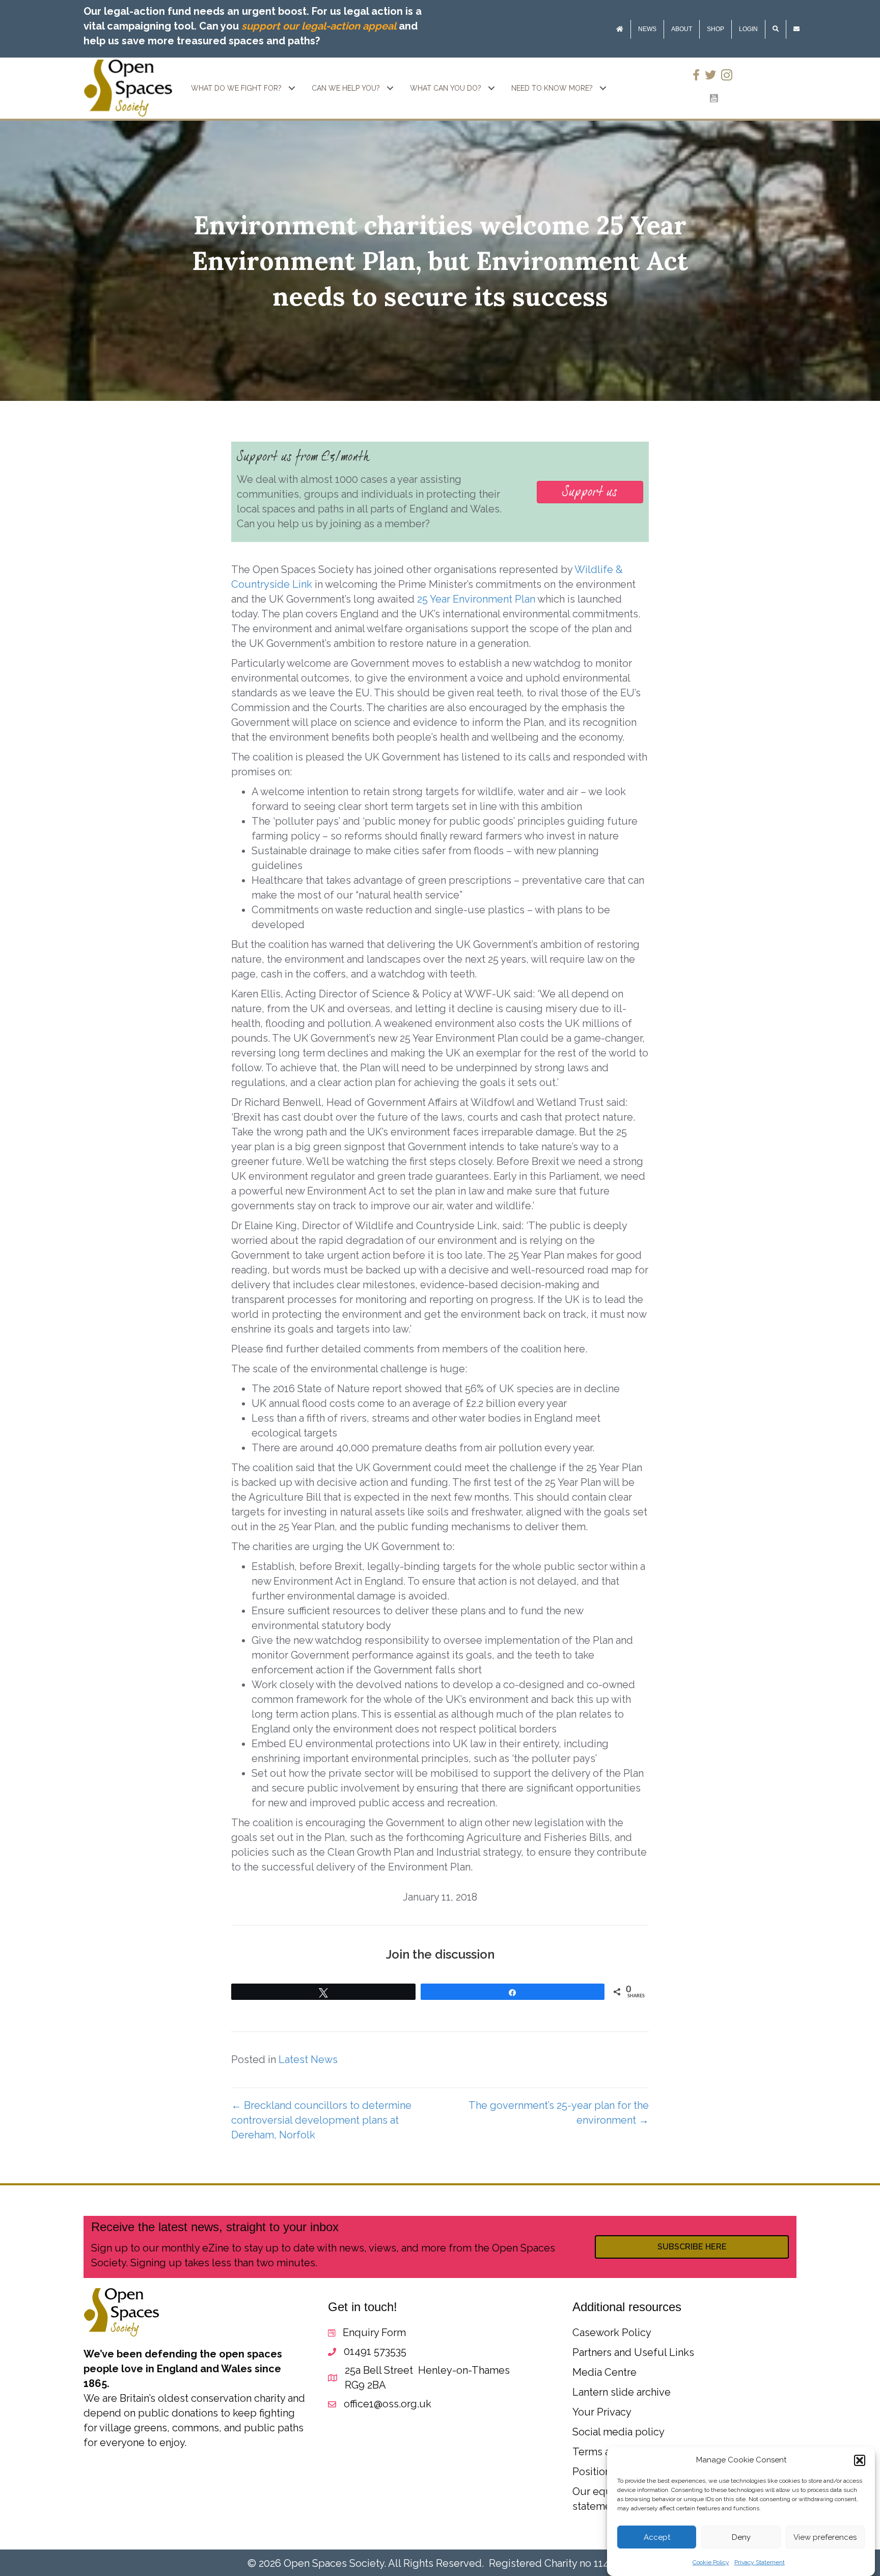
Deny (741, 2537)
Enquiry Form (374, 2333)
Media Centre (604, 2372)
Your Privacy (602, 2412)
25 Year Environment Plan (476, 599)
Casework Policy (612, 2333)
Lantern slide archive (622, 2392)
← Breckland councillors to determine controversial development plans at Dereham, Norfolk (321, 2120)
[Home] (620, 29)
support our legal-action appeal (319, 26)
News (647, 29)
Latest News (308, 2059)
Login (748, 29)
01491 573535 (375, 2351)
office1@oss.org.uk (388, 2404)
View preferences (825, 2537)
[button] (860, 2460)
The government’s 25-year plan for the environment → (559, 2113)
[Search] (776, 29)
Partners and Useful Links (633, 2352)
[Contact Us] (796, 29)
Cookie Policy (711, 2562)
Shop (716, 29)
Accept (657, 2537)
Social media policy (618, 2432)
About (682, 29)
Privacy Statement (760, 2562)
